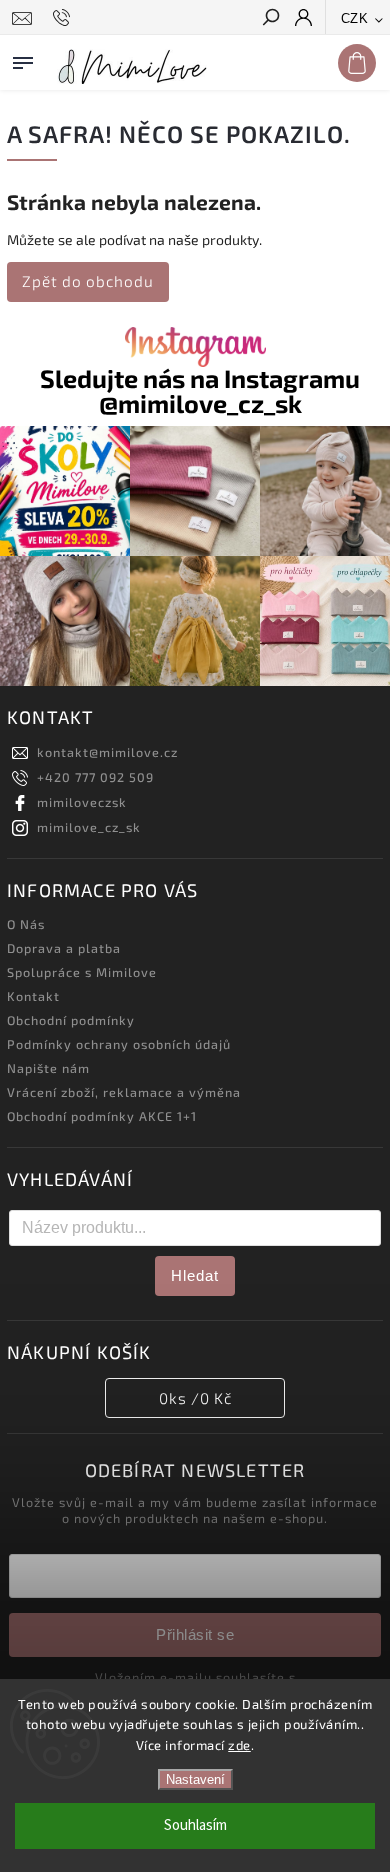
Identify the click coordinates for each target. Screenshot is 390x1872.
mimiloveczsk (82, 802)
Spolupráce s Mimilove (82, 972)
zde (239, 1745)
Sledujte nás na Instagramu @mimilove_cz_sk (200, 391)
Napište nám (48, 1068)
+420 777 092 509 (95, 777)
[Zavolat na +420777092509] (64, 18)
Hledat (195, 1275)
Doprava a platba (64, 948)
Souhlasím (195, 1825)
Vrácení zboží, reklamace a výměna (124, 1092)
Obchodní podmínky (71, 1020)
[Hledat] (270, 19)
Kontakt (33, 996)
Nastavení (195, 1779)
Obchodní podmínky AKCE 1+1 (102, 1116)
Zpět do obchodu (88, 281)
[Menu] (23, 59)
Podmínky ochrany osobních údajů (119, 1044)
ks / (195, 1398)
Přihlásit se (195, 1634)
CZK (355, 18)
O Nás (26, 924)
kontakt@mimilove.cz (107, 752)
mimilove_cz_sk (89, 827)
